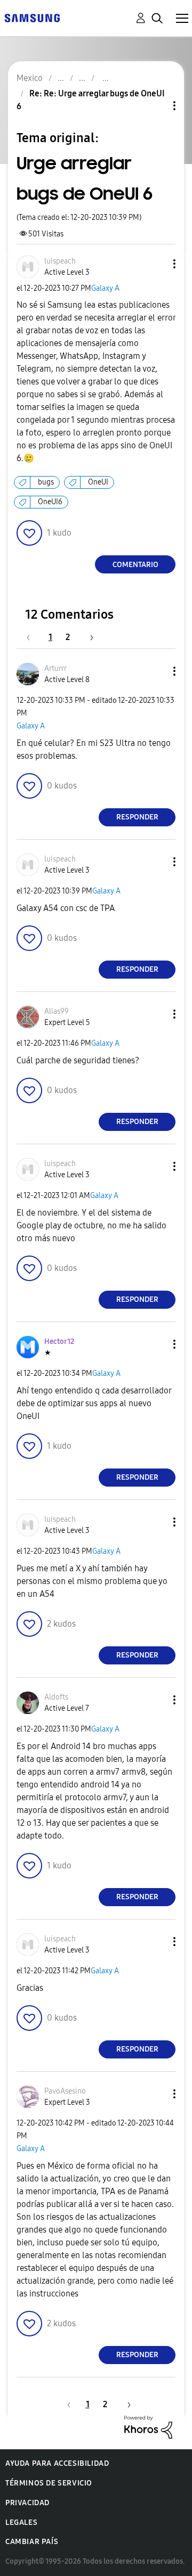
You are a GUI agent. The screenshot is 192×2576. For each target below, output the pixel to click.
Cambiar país (32, 2542)
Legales (21, 2522)
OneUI (98, 482)
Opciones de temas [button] (156, 106)
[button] (157, 264)
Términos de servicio (49, 2483)
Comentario (135, 565)
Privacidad (27, 2503)
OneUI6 (50, 502)
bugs (46, 482)
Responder (137, 817)
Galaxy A (105, 288)
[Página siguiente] (88, 637)
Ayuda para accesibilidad (57, 2463)
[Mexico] (32, 17)
